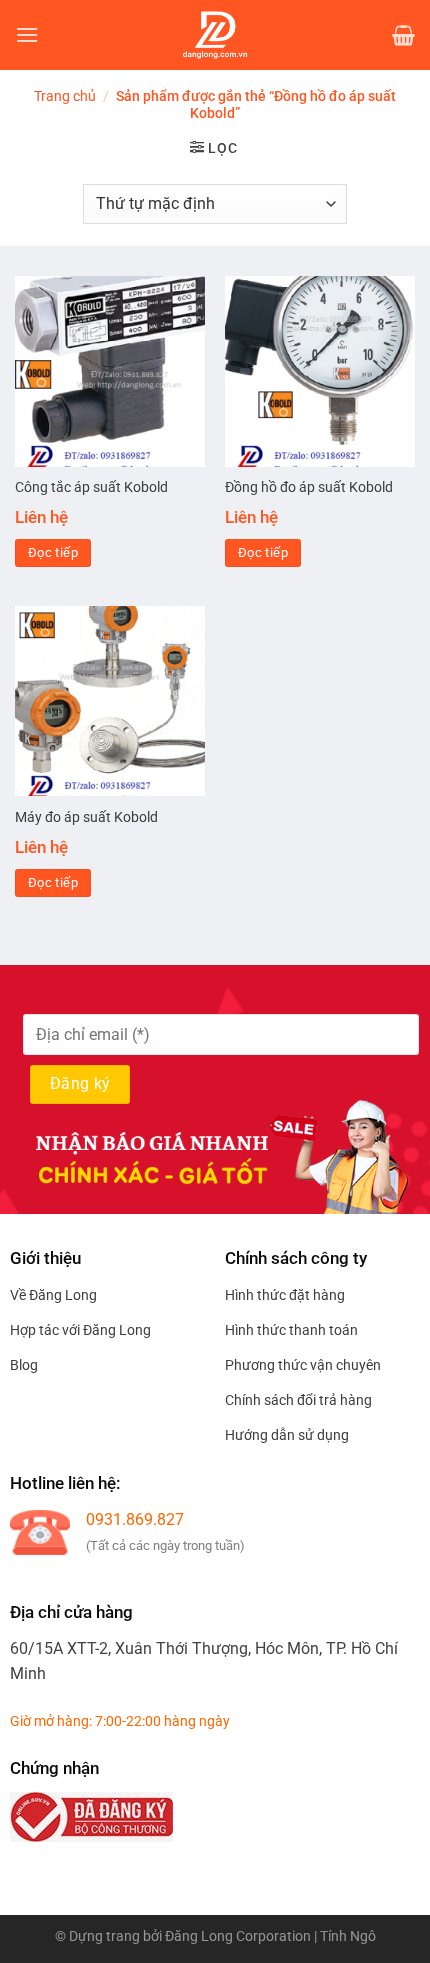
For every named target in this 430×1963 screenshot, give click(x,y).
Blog (24, 1365)
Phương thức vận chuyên (303, 1365)
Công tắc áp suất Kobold (91, 487)
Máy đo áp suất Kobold (86, 817)
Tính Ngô (348, 1936)
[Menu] (27, 34)
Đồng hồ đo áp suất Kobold (309, 487)
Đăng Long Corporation (238, 1936)
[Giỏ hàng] (403, 35)
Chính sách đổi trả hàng (298, 1400)
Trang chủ (65, 96)
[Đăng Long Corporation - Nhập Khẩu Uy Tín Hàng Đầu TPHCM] (215, 35)
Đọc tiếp (53, 552)
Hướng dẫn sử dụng (287, 1435)
